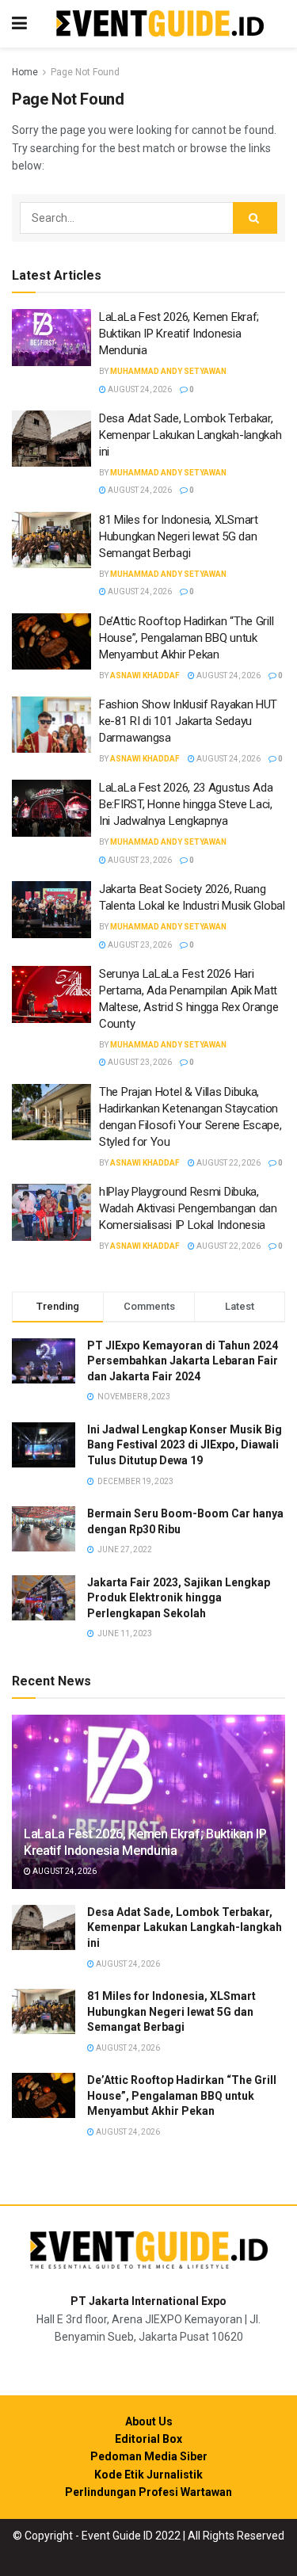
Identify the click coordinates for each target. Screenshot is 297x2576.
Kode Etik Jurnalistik (148, 2475)
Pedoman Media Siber (149, 2456)
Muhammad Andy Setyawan (168, 371)
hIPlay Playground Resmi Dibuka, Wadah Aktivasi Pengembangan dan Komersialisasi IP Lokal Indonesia (188, 1208)
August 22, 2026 (228, 1163)
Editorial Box (148, 2439)
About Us (149, 2421)
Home (25, 72)
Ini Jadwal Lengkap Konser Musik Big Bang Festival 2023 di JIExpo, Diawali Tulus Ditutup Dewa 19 (185, 1445)
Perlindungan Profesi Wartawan (148, 2492)
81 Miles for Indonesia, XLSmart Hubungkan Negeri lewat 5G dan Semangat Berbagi (179, 536)
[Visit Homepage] (160, 24)
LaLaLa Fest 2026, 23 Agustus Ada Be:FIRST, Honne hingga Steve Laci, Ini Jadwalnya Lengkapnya (186, 804)
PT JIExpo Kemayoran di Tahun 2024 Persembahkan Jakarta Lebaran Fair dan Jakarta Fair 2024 (183, 1361)
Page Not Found (85, 72)
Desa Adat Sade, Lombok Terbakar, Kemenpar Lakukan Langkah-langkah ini (190, 435)
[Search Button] (255, 218)
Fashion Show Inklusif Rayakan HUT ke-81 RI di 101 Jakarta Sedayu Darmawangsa (188, 721)
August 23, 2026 (139, 860)
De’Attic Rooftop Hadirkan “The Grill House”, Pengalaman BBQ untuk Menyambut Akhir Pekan (186, 638)
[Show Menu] (19, 24)
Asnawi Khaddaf (145, 675)
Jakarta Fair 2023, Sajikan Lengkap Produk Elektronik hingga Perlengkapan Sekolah (179, 1598)
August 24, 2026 (139, 389)
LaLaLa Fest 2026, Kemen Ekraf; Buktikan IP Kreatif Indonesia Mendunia (179, 334)
